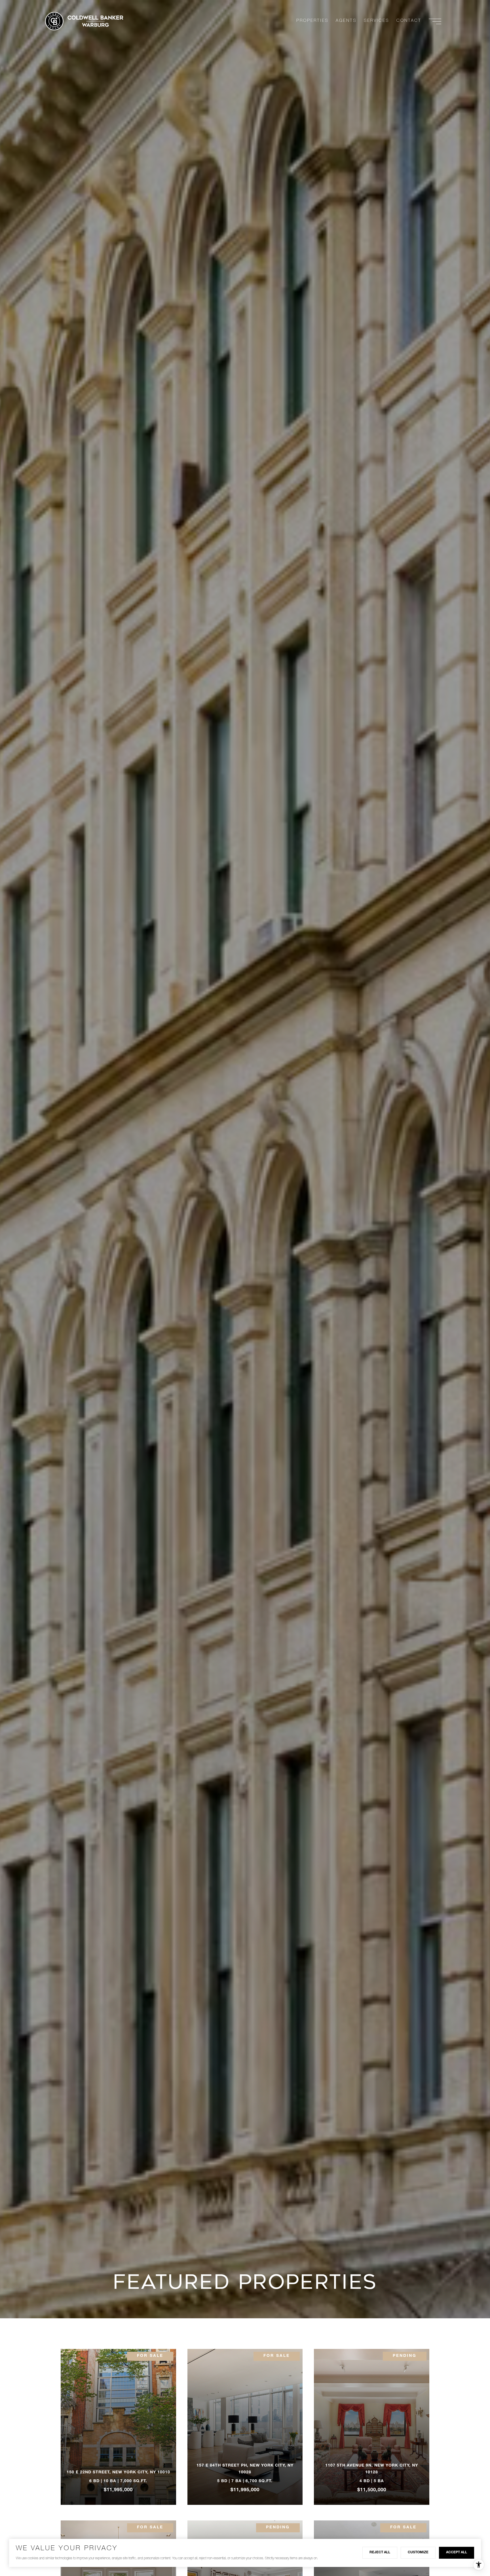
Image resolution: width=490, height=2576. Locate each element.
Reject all (380, 2552)
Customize (418, 2552)
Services (376, 21)
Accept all (457, 2552)
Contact (409, 21)
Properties (312, 21)
